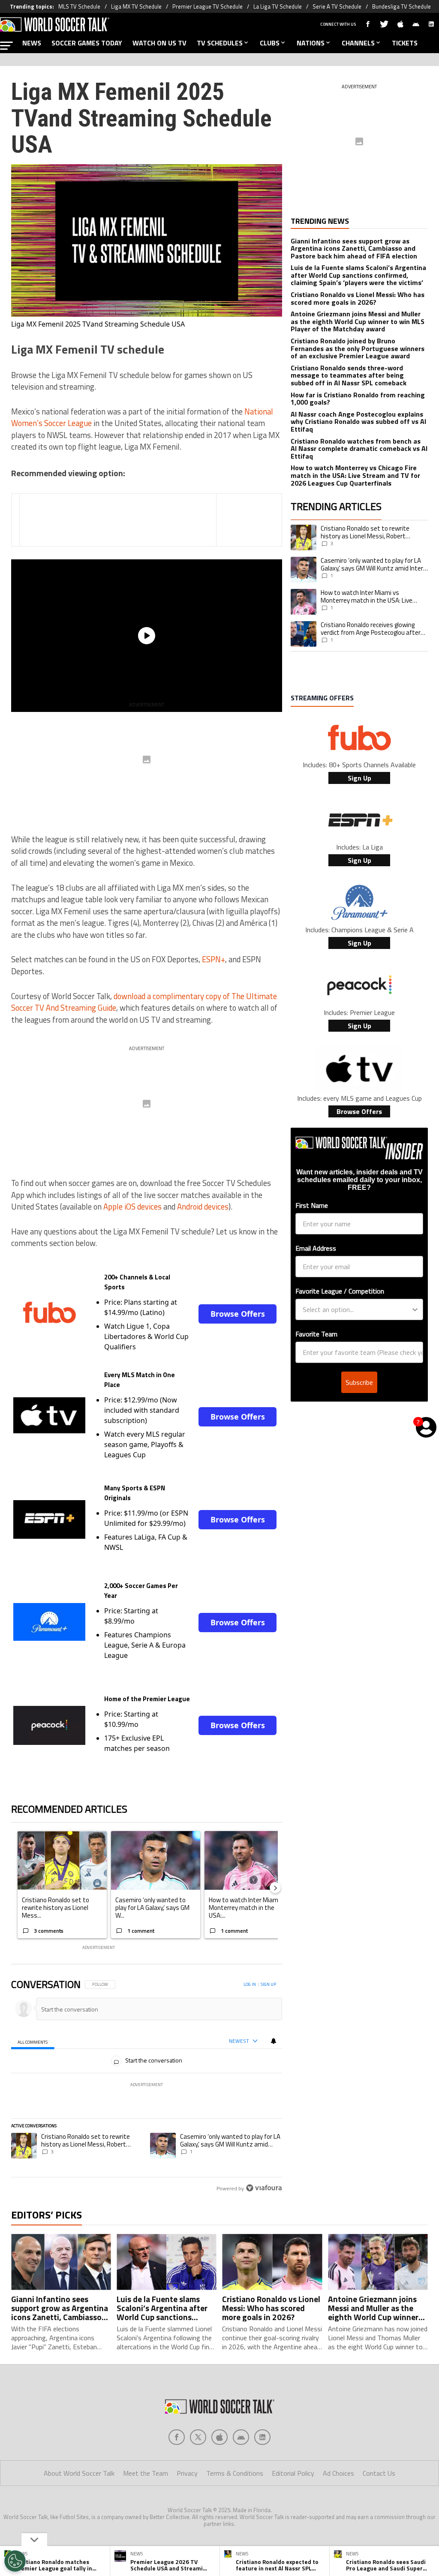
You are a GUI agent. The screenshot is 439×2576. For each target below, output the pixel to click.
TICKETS (405, 43)
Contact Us (379, 2473)
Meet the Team (146, 2473)
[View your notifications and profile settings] (274, 2041)
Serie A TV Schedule (337, 6)
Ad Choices (338, 2473)
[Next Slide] (275, 1888)
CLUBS (270, 43)
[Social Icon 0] (177, 2437)
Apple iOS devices (132, 1207)
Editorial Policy (293, 2473)
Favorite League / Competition (340, 1291)
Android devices (203, 1207)
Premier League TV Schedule (207, 6)
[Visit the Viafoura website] (264, 2188)
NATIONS (311, 43)
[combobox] (357, 1309)
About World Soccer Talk (79, 2473)
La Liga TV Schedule (278, 6)
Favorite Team (316, 1334)
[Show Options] (415, 1309)
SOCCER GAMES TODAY (87, 43)
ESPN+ (213, 959)
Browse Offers (238, 1314)
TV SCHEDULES (220, 43)
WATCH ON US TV (159, 43)
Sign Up (359, 778)
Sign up (268, 1984)
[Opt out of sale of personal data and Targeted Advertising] (15, 2561)
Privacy (187, 2473)
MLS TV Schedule (79, 6)
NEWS (32, 43)
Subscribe (359, 1382)
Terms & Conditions (235, 2473)
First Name (312, 1205)
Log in (250, 1984)
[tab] (33, 2041)
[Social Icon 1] (198, 2437)
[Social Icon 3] (241, 2437)
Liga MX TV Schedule (136, 6)
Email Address (316, 1248)
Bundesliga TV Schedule (401, 6)
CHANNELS (358, 43)
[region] (147, 2087)
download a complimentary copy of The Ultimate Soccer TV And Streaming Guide (144, 1002)
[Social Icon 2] (219, 2437)
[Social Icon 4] (262, 2437)
